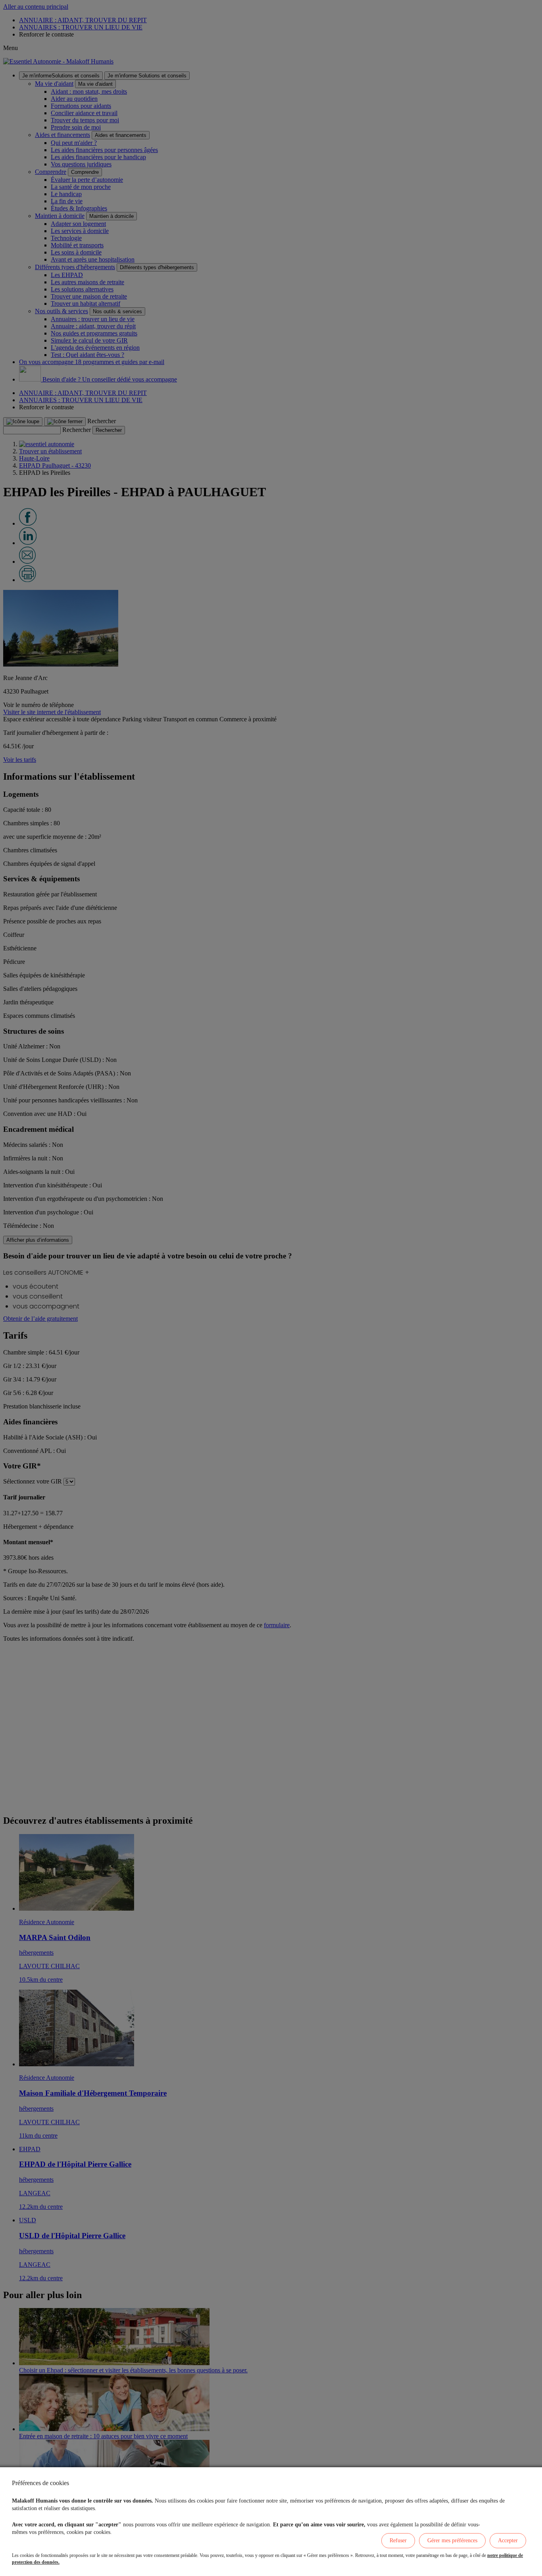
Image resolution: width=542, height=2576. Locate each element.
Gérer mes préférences (452, 2540)
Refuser (398, 2540)
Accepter (508, 2540)
